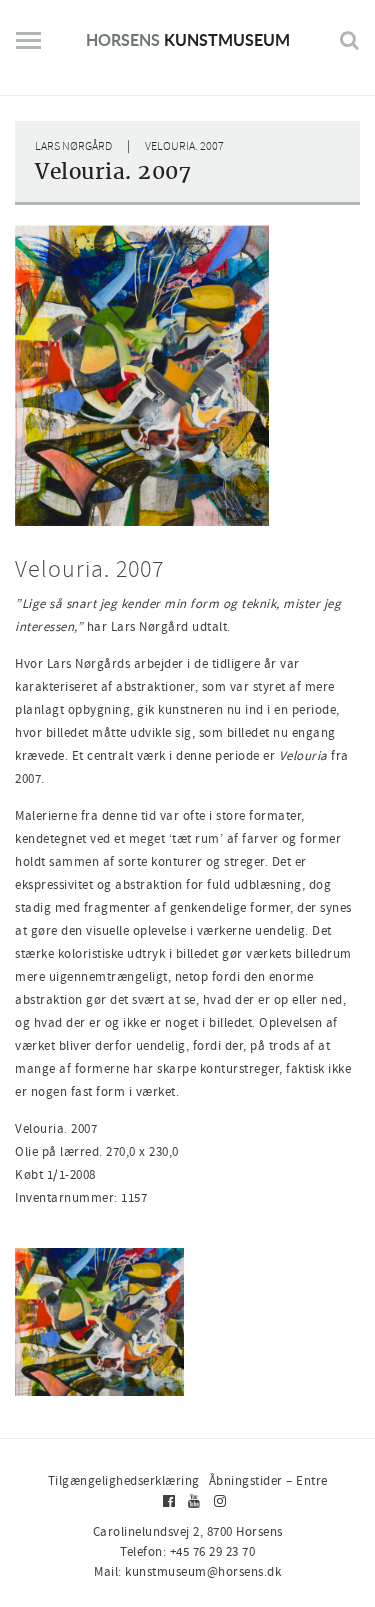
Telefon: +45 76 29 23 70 (187, 1551)
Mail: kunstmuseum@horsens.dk (187, 1571)
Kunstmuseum (188, 39)
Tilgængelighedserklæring (124, 1480)
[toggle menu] (28, 48)
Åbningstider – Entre (268, 1480)
